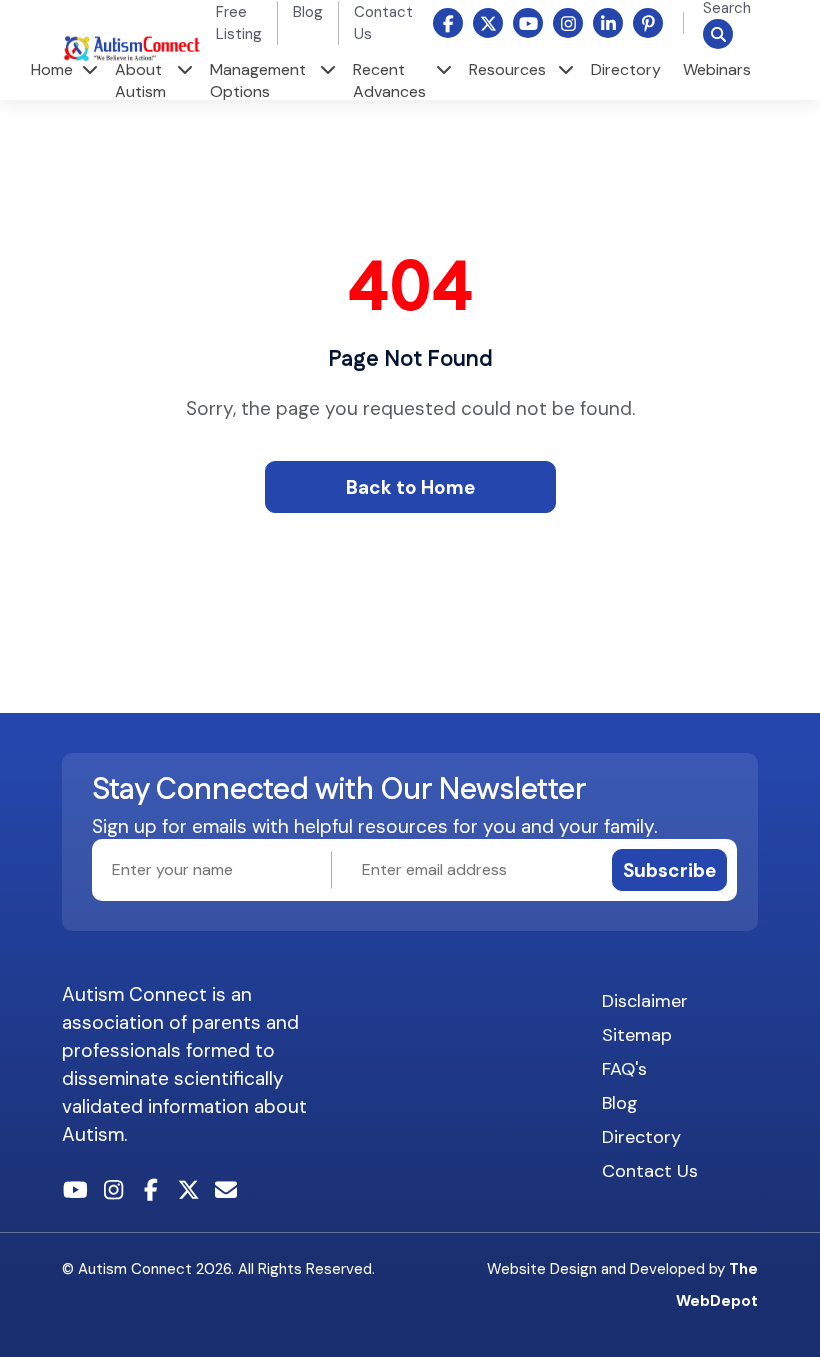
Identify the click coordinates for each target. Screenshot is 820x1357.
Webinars (717, 69)
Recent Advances (389, 80)
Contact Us (650, 1171)
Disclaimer (645, 1001)
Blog (308, 12)
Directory (626, 69)
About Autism (140, 80)
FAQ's (624, 1069)
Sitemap (637, 1035)
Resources (507, 69)
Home (52, 69)
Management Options (258, 80)
